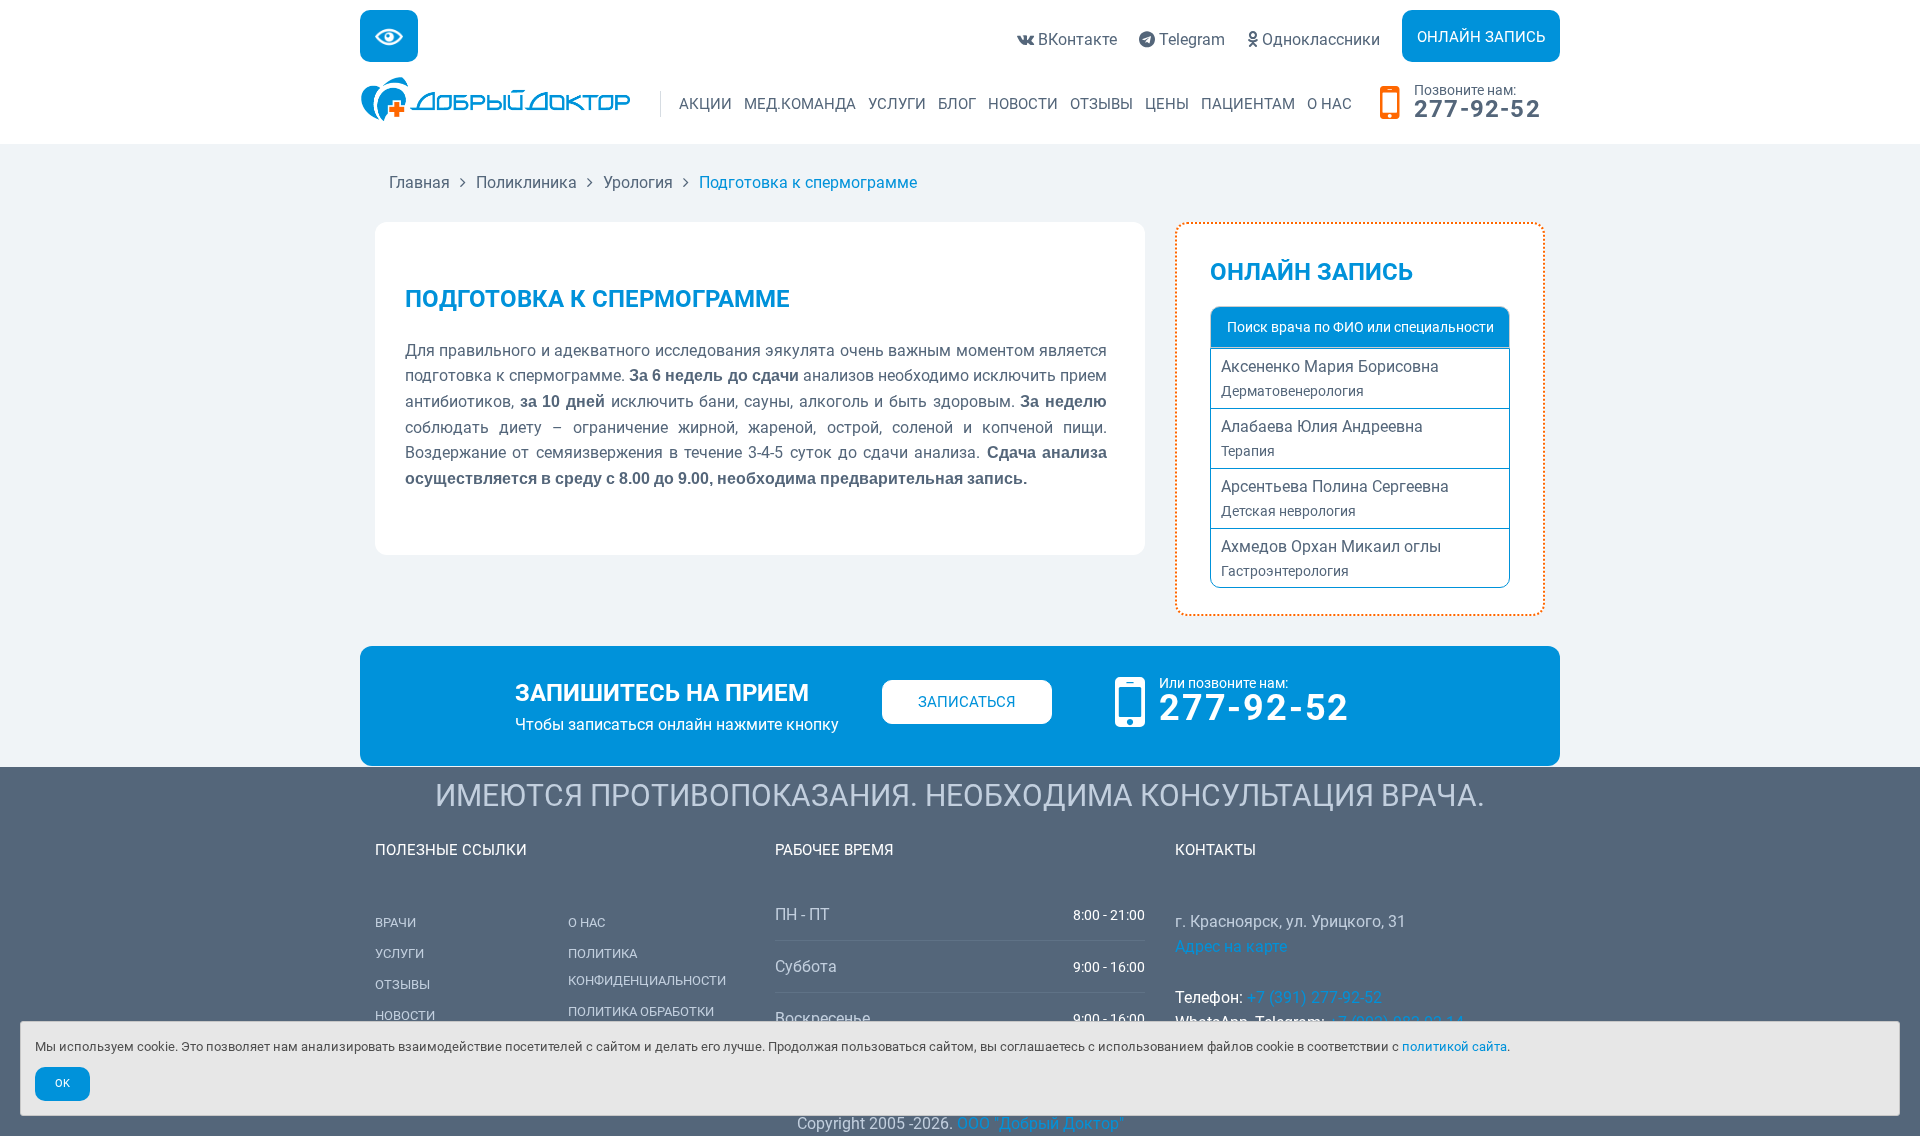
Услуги (897, 104)
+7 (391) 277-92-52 (1314, 997)
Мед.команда (800, 104)
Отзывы (1101, 104)
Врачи (395, 922)
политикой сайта (1454, 1046)
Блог (957, 104)
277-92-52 (1477, 110)
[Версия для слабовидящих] (389, 36)
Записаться (967, 702)
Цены (1167, 104)
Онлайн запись (1481, 37)
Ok (62, 1083)
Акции (705, 104)
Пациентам (1248, 104)
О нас (1329, 104)
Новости (1023, 104)
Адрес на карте (1231, 946)
